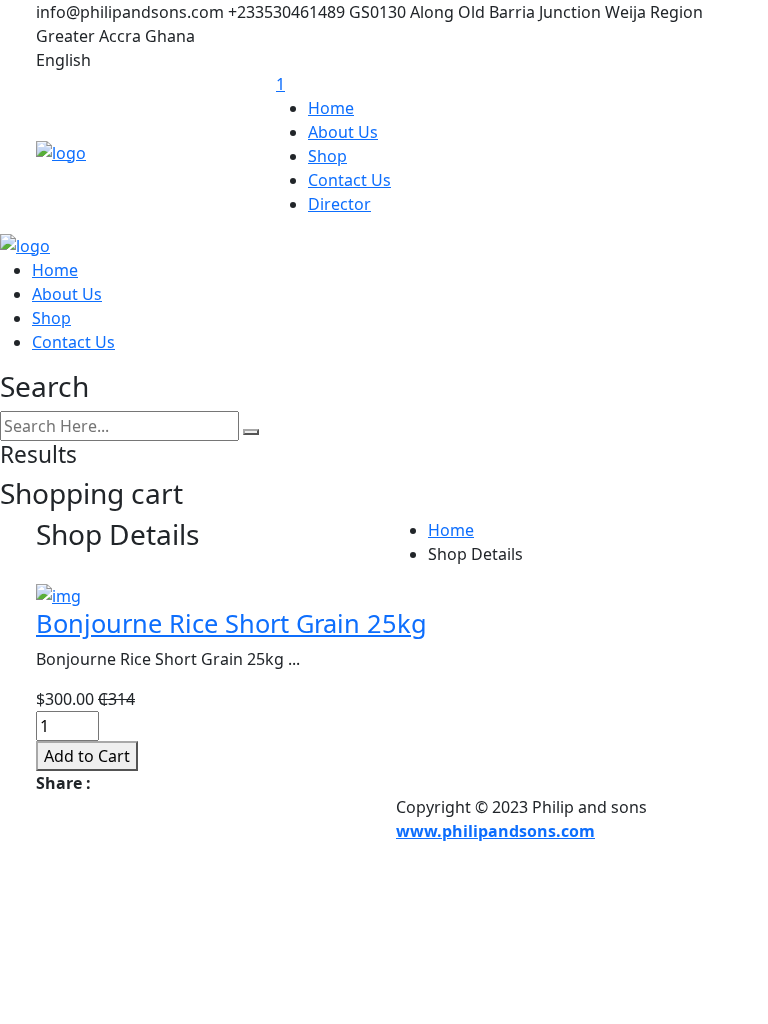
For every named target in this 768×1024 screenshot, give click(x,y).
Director (339, 204)
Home (331, 108)
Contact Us (349, 180)
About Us (343, 132)
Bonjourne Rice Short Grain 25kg (231, 623)
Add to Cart (87, 756)
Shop (327, 156)
